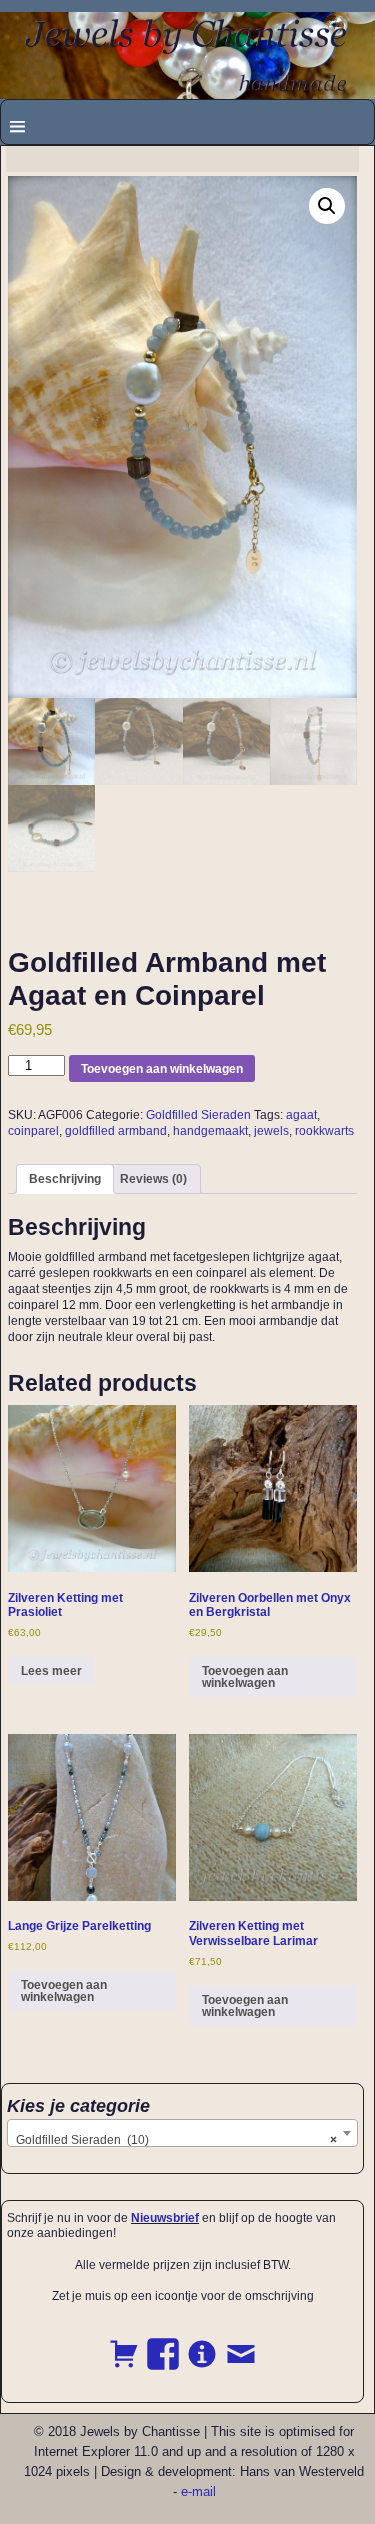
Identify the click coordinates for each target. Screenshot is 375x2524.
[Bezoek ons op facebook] (163, 2343)
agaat (301, 1115)
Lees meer (51, 1671)
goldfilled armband (116, 1131)
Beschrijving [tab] (65, 1179)
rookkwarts (324, 1131)
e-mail (198, 2491)
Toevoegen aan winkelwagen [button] (245, 1677)
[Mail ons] (241, 2343)
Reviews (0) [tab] (153, 1179)
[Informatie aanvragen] (202, 2343)
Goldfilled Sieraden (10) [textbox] (176, 2140)
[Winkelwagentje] (124, 2343)
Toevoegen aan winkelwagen (162, 1069)
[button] (327, 206)
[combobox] (182, 2133)
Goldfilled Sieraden (198, 1115)
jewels (271, 1131)
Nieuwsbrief (165, 2218)
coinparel (33, 1131)
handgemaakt (210, 1131)
